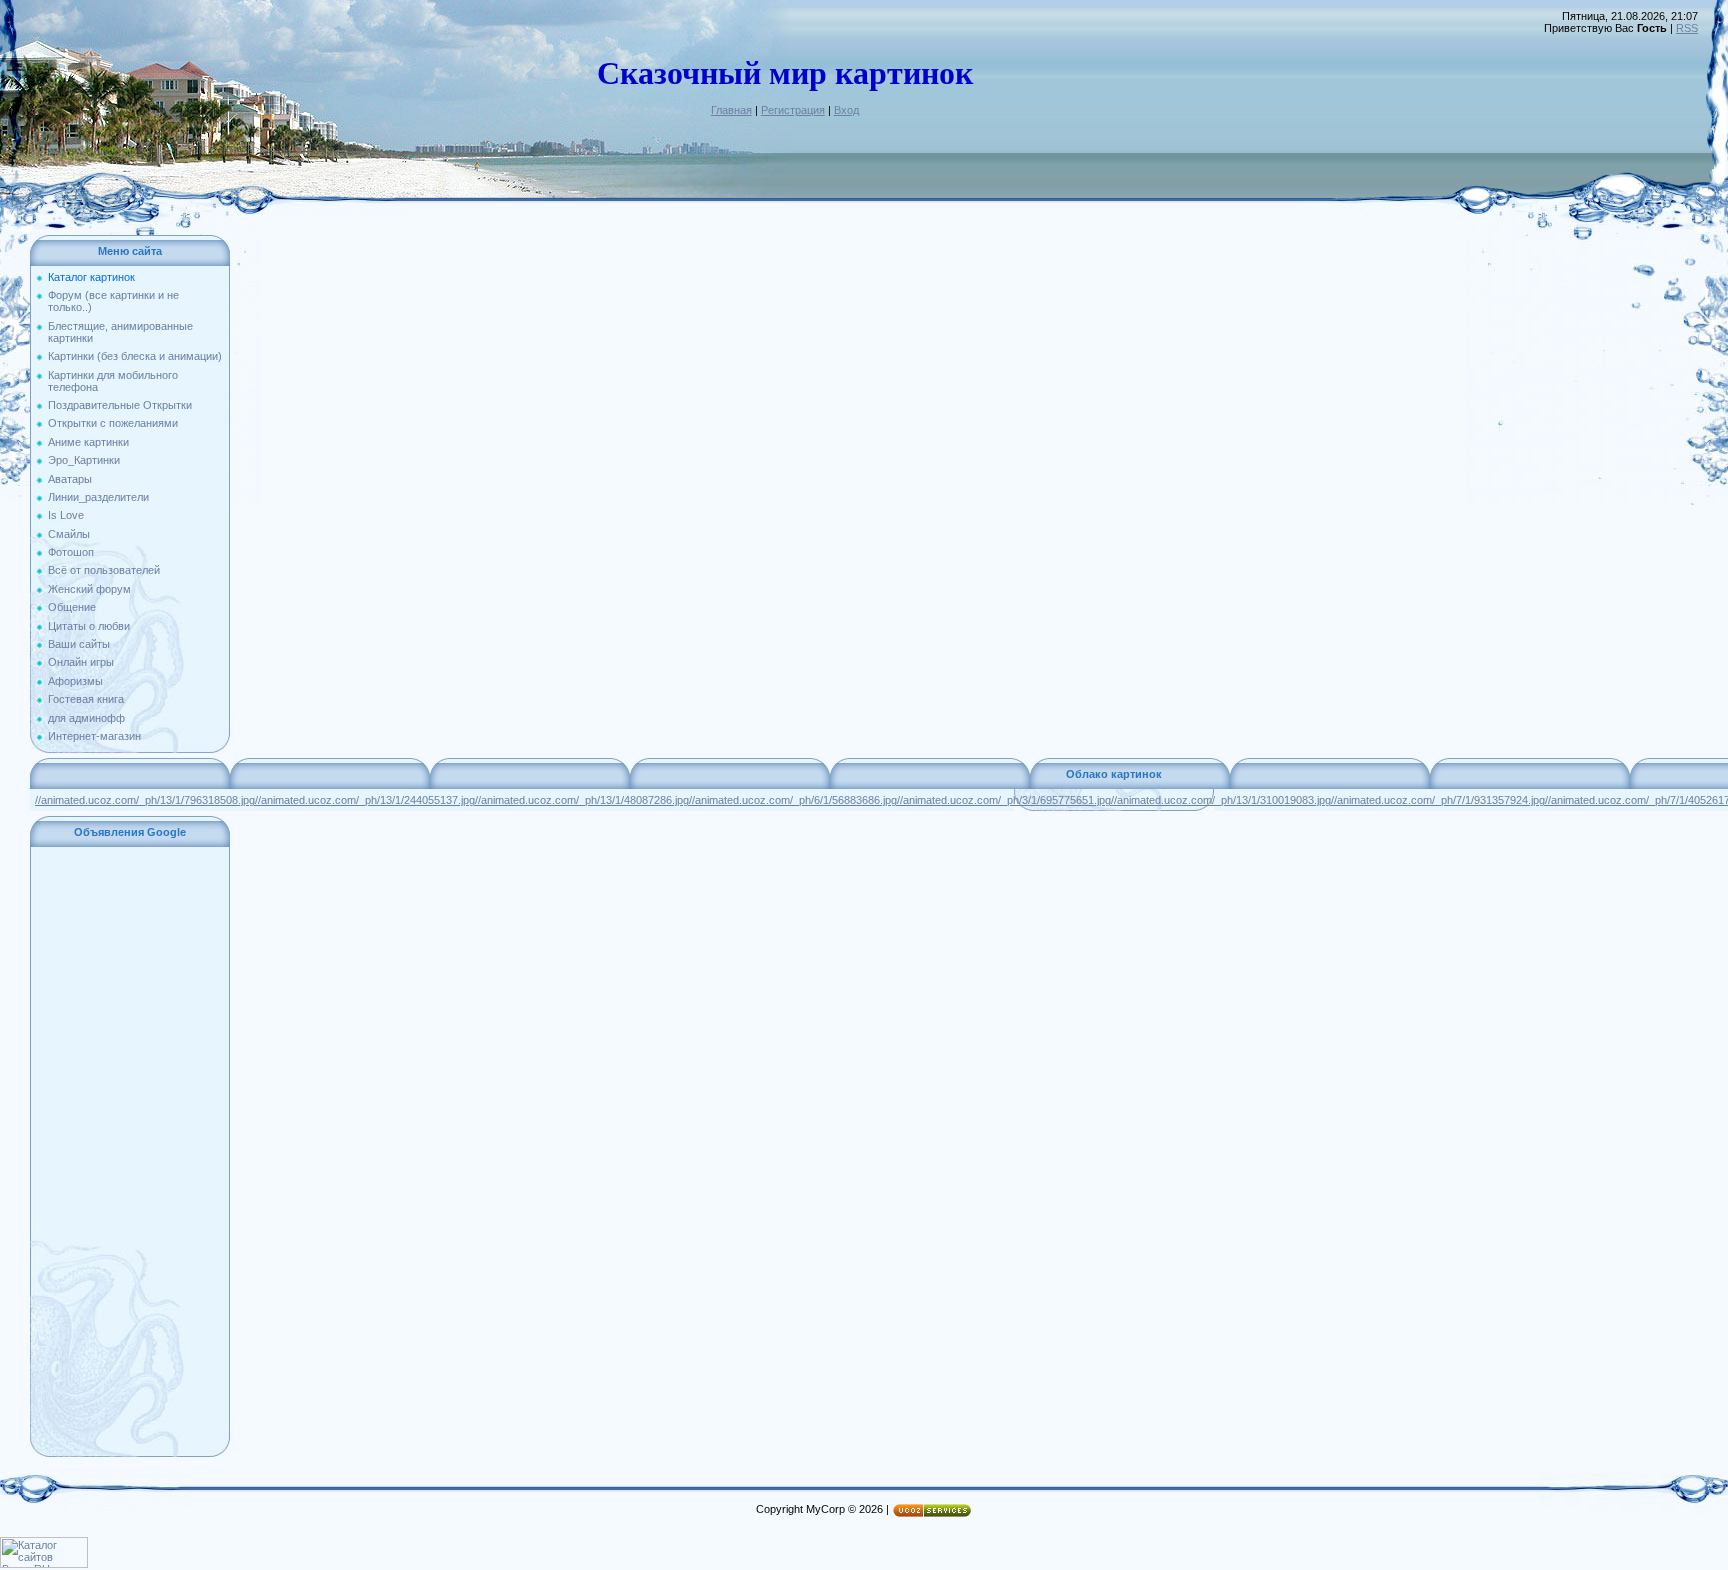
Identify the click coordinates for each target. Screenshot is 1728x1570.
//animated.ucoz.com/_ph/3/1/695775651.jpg (1004, 800)
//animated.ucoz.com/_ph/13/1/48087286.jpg (582, 800)
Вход (846, 110)
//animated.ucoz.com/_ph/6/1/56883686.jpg (793, 800)
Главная (731, 110)
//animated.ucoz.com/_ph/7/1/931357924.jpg (1438, 800)
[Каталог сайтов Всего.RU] (44, 1564)
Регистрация (793, 110)
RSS (1687, 28)
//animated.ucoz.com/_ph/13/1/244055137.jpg (365, 800)
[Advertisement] (130, 1152)
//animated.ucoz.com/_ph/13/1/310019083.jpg (1221, 800)
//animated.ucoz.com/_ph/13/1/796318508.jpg (145, 800)
